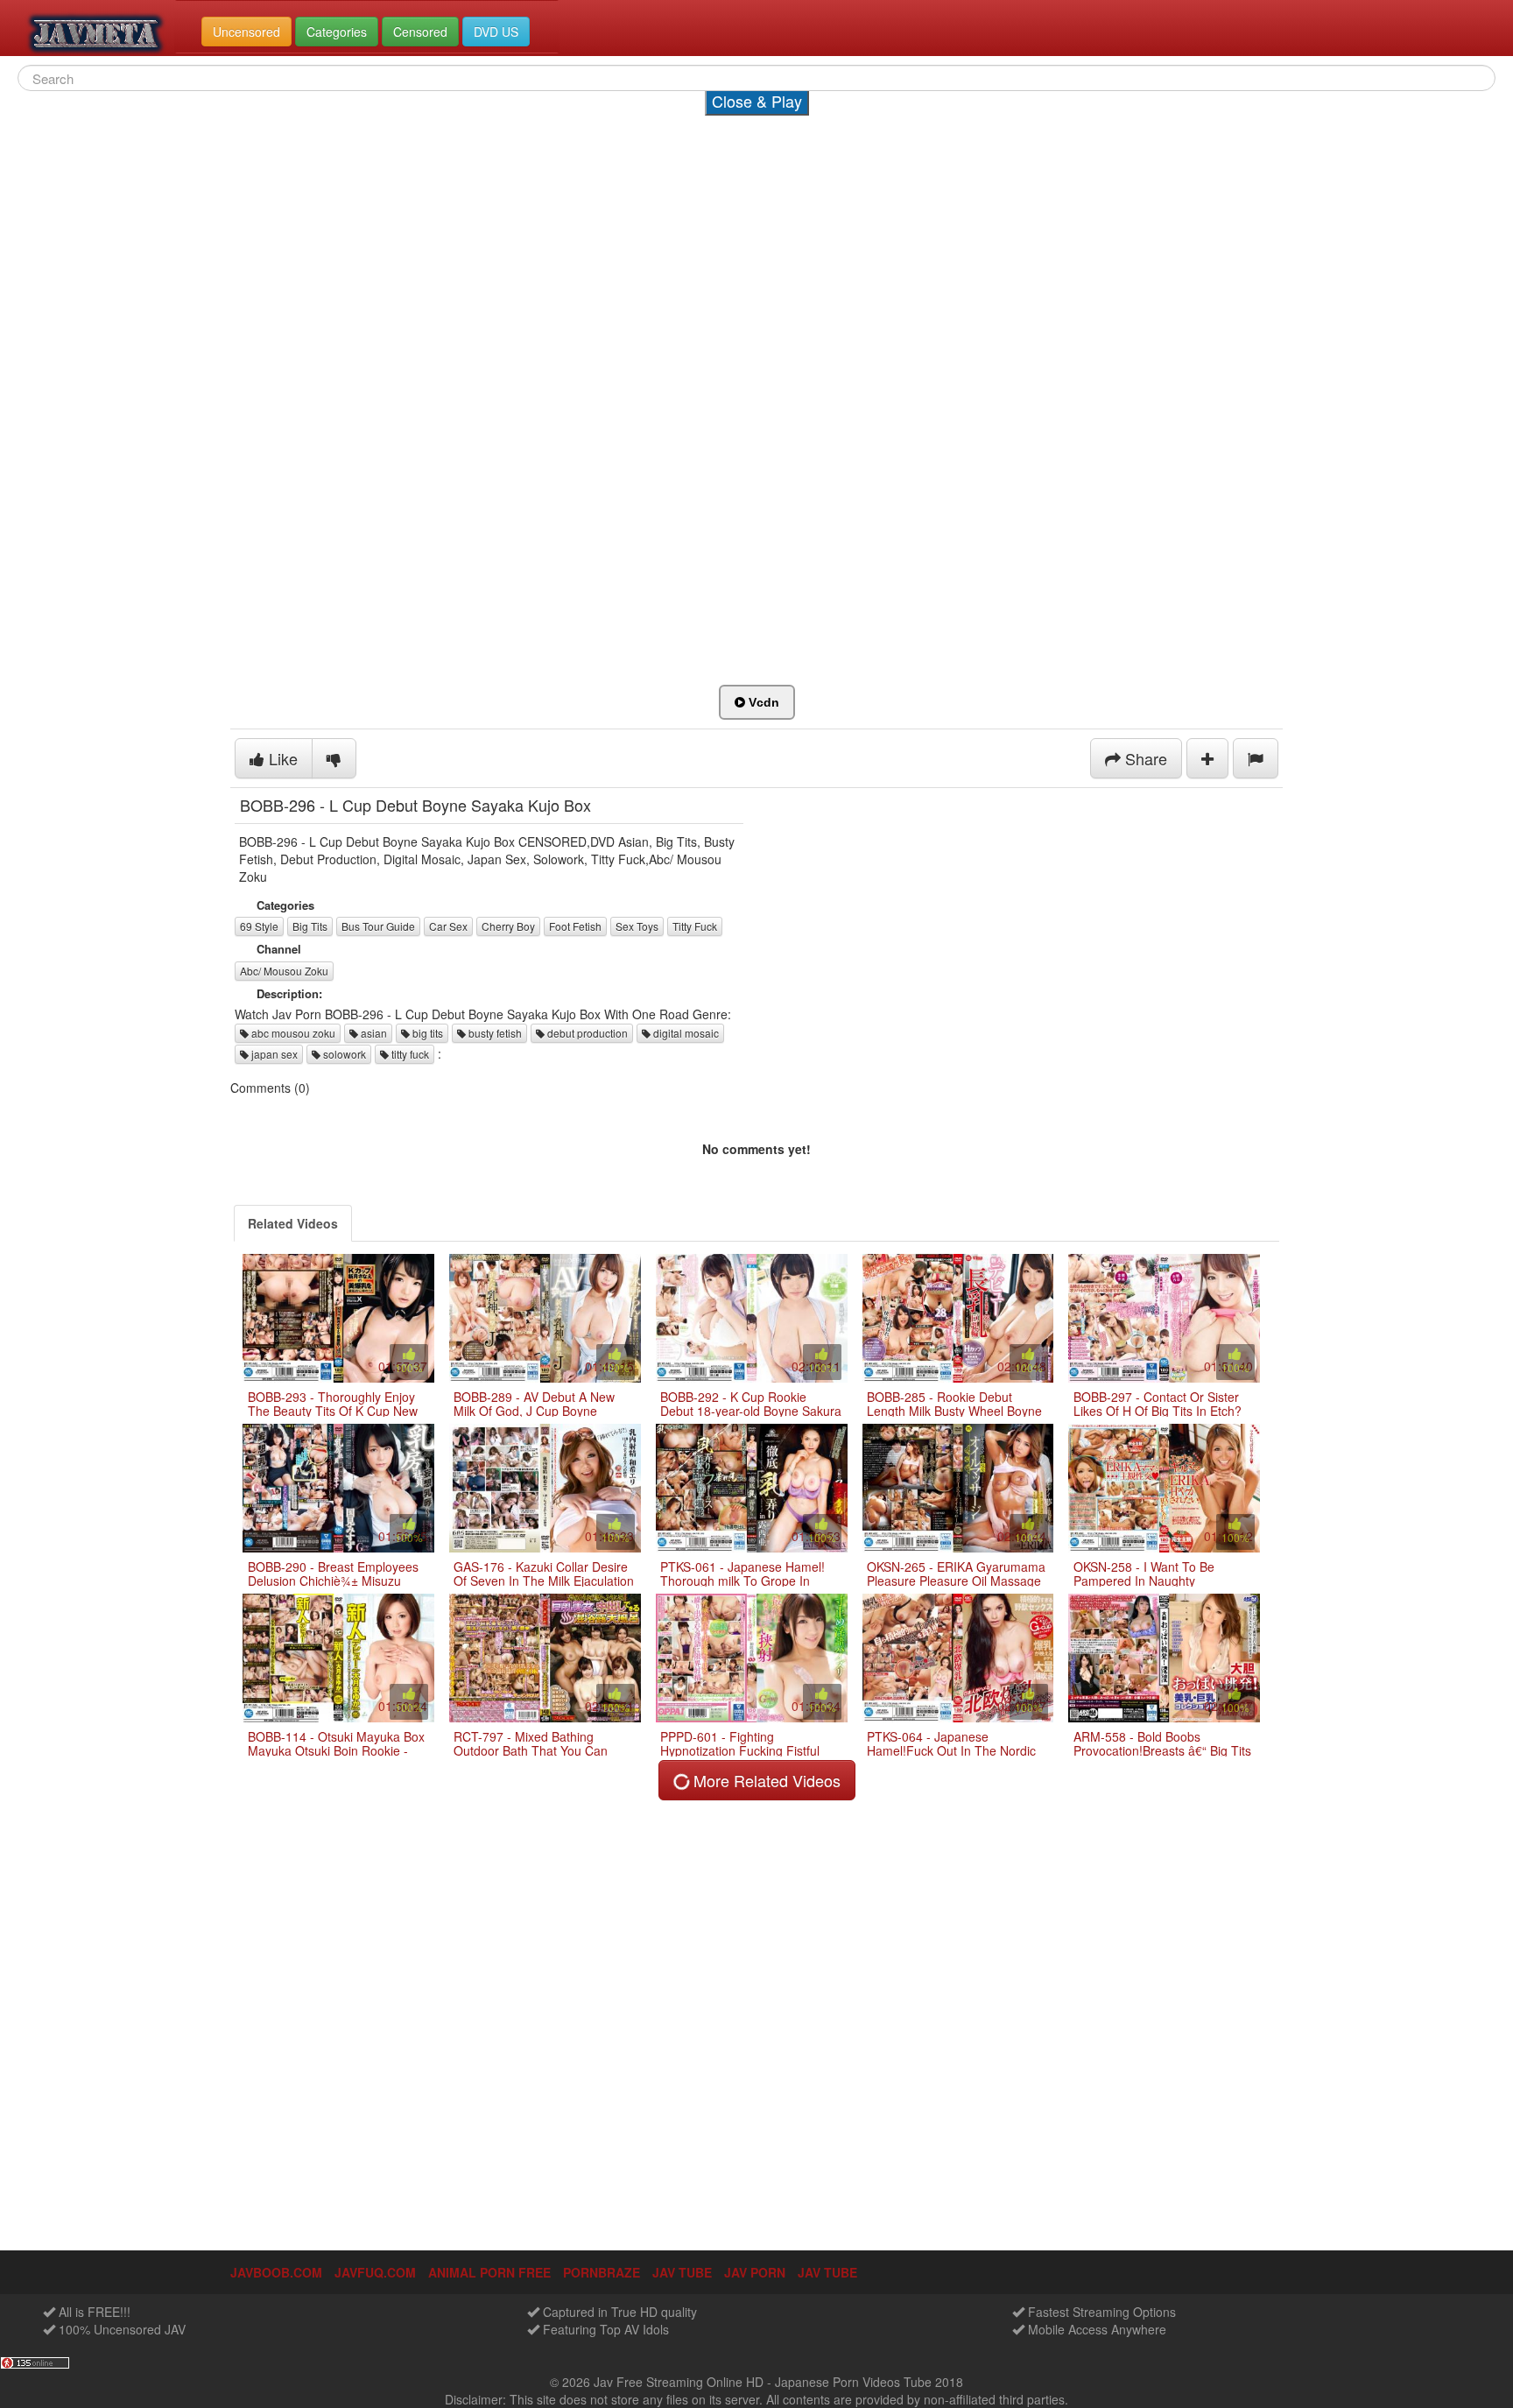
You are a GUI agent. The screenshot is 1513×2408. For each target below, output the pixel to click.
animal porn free (489, 2272)
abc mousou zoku (292, 1033)
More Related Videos (765, 1780)
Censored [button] (420, 32)
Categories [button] (337, 32)
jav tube (682, 2272)
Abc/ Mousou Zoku (284, 971)
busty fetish (494, 1033)
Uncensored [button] (246, 32)
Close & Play (757, 101)
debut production (586, 1033)
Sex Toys (637, 926)
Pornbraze (602, 2272)
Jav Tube (827, 2272)
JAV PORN (755, 2272)
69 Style (259, 926)
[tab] (293, 1223)
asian (373, 1033)
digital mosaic (685, 1033)
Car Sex (448, 926)
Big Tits (310, 926)
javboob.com (276, 2272)
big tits (426, 1033)
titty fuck (409, 1054)
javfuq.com (375, 2272)
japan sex (273, 1054)
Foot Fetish (575, 926)
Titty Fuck (695, 926)
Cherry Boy (508, 926)
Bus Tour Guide (378, 926)
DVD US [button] (496, 32)
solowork (343, 1054)
